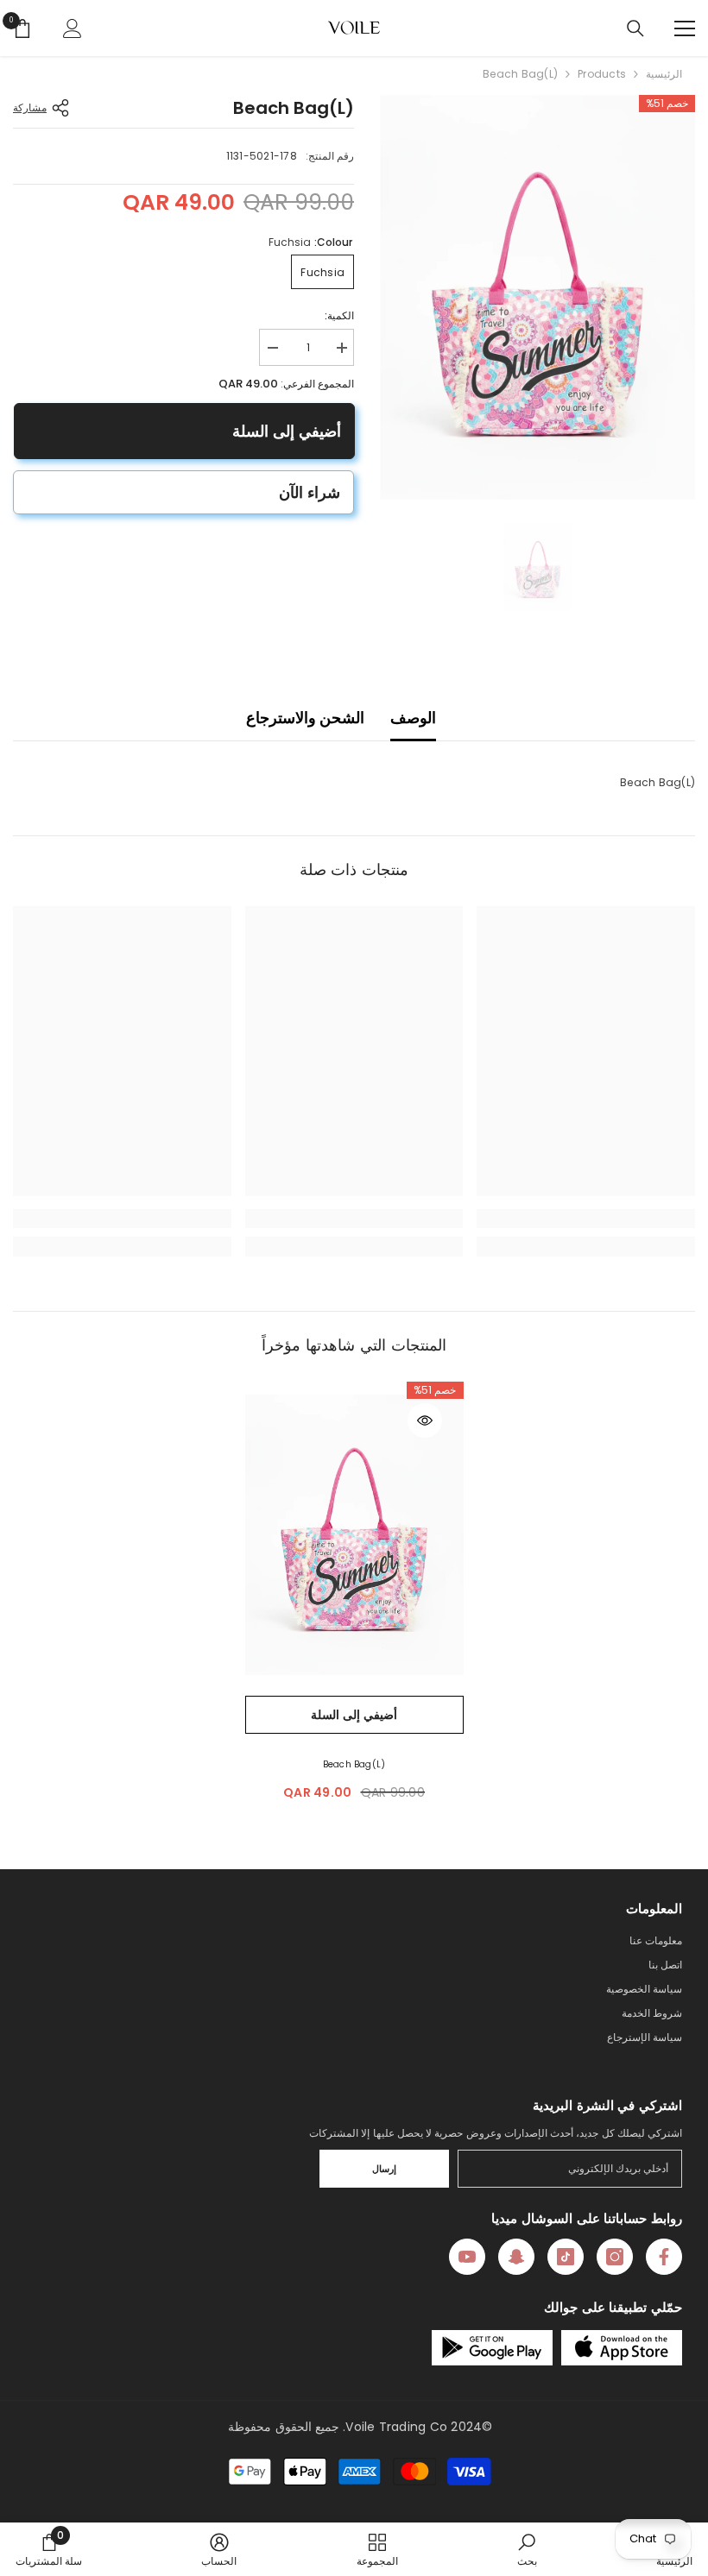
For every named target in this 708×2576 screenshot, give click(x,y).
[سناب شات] (516, 2257)
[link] (586, 1219)
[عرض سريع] (425, 1420)
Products (602, 74)
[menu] (685, 28)
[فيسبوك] (664, 2257)
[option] (537, 297)
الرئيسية (664, 74)
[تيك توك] (566, 2257)
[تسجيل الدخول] (73, 28)
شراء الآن (310, 492)
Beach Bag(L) (354, 1764)
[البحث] (635, 28)
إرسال (384, 2169)
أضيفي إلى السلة (286, 431)
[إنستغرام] (615, 2257)
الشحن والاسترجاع (305, 718)
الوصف (413, 718)
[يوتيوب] (467, 2257)
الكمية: (339, 315)
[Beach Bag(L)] (354, 1534)
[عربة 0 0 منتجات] (22, 28)
